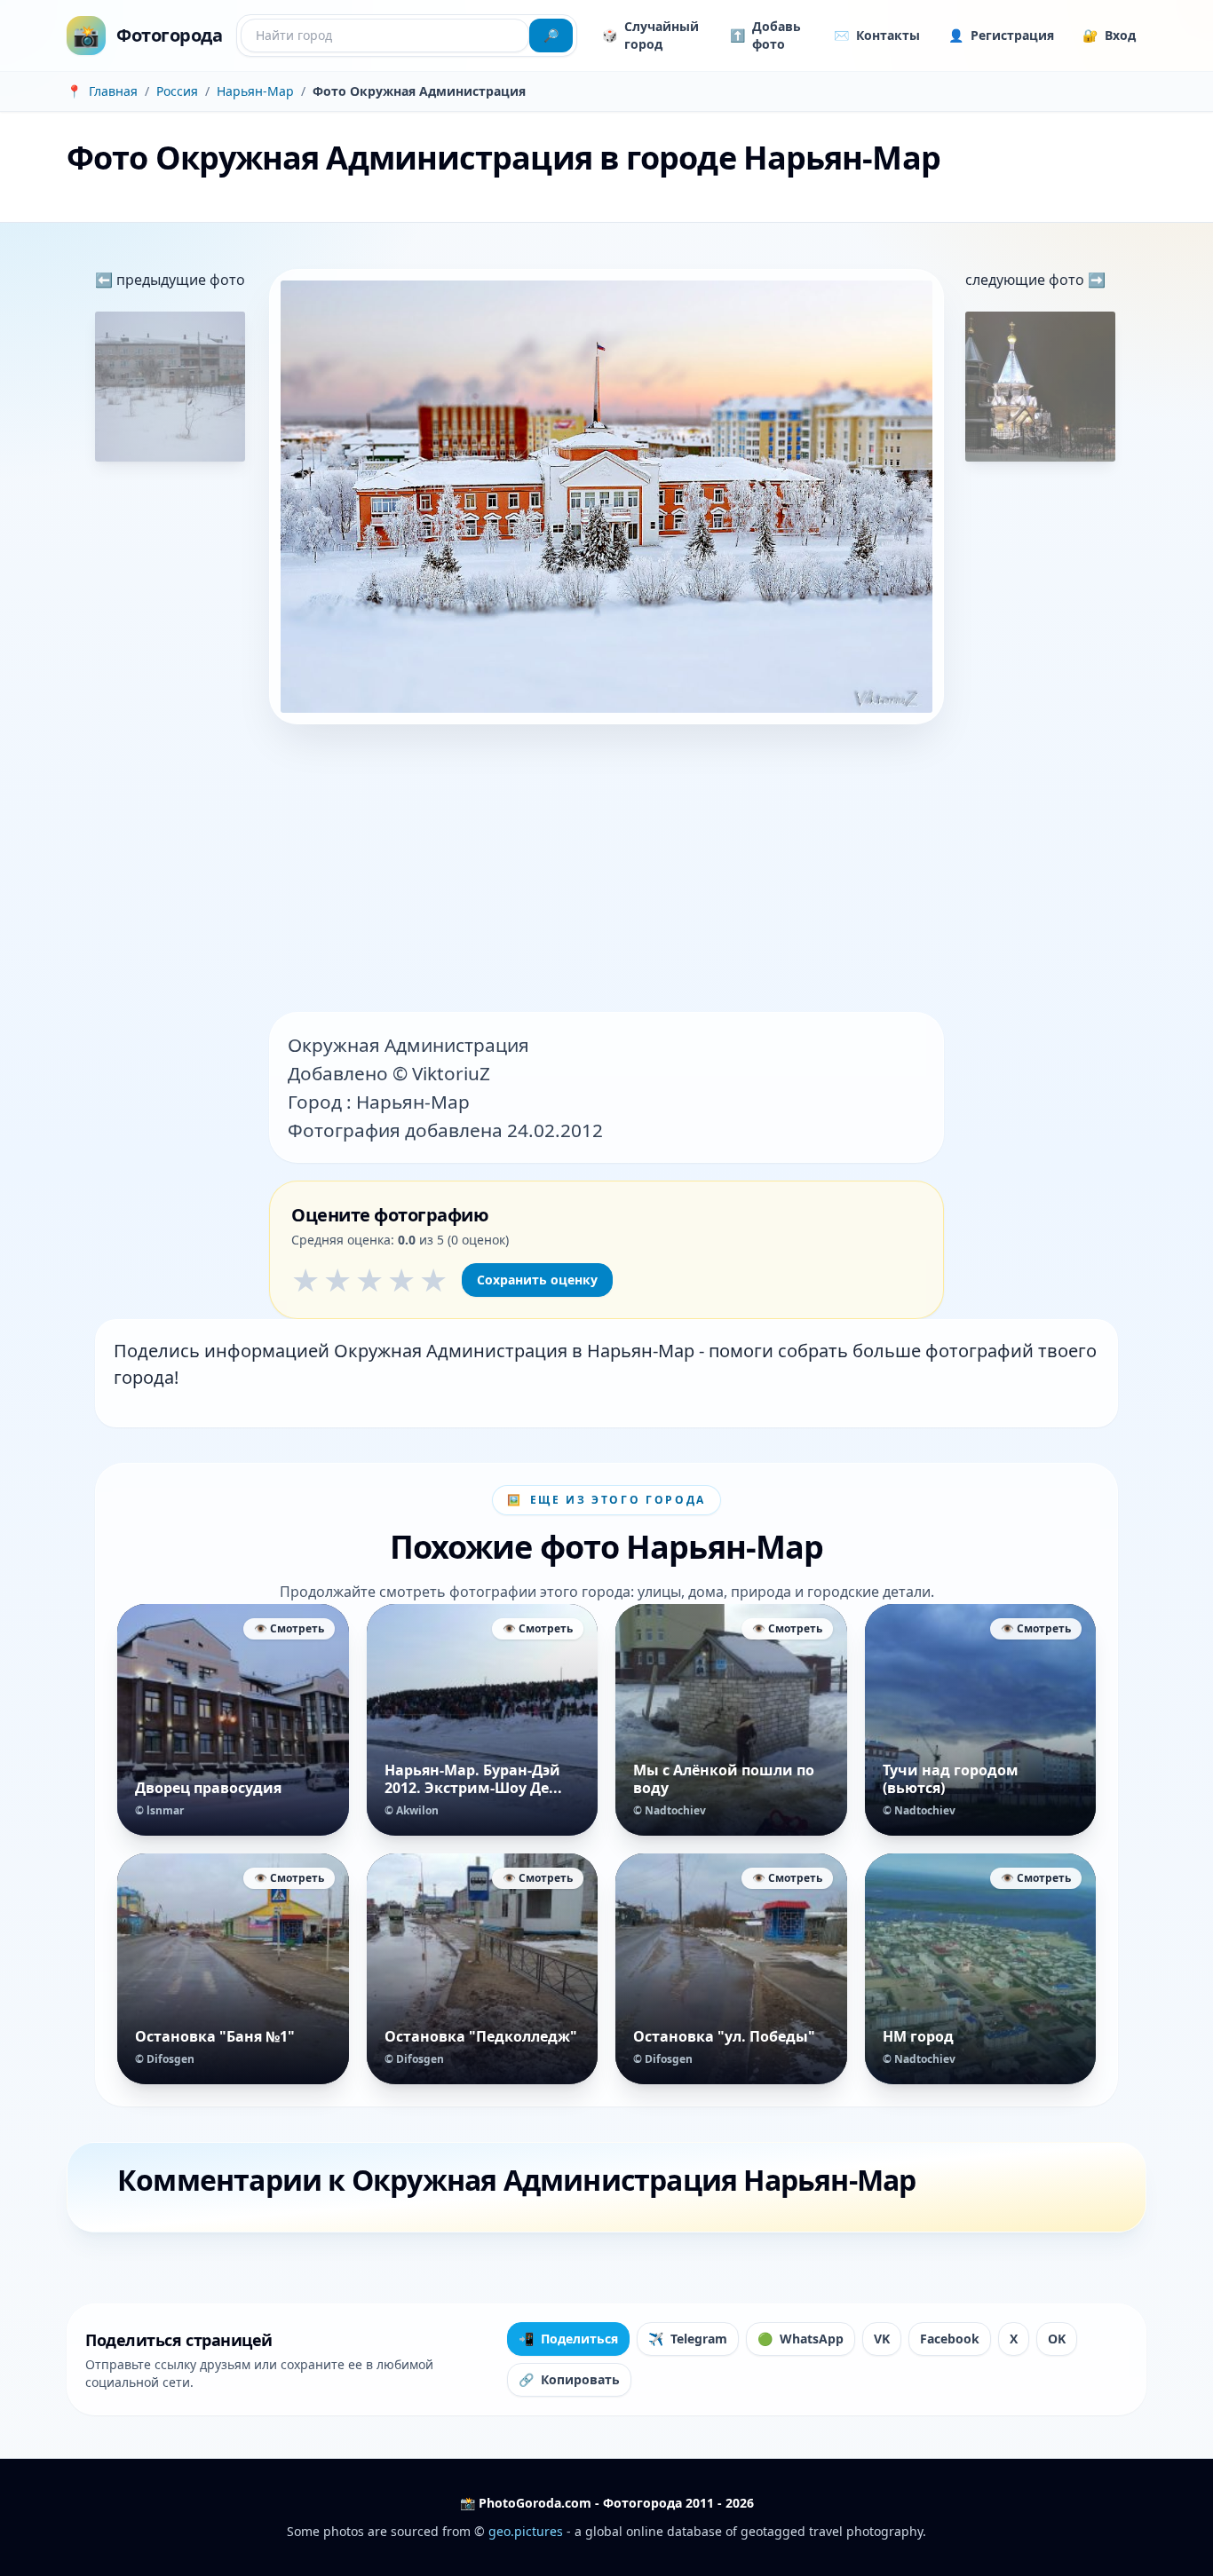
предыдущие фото (179, 280)
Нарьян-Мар (255, 91)
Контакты (877, 35)
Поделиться (568, 2339)
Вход (1109, 35)
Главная (113, 91)
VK (882, 2339)
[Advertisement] (606, 870)
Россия (177, 91)
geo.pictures (526, 2531)
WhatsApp (801, 2339)
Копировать (569, 2379)
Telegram (688, 2339)
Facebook (950, 2339)
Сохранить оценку (537, 1280)
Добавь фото (765, 35)
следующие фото (1027, 280)
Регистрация (1001, 35)
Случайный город (650, 35)
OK (1057, 2339)
